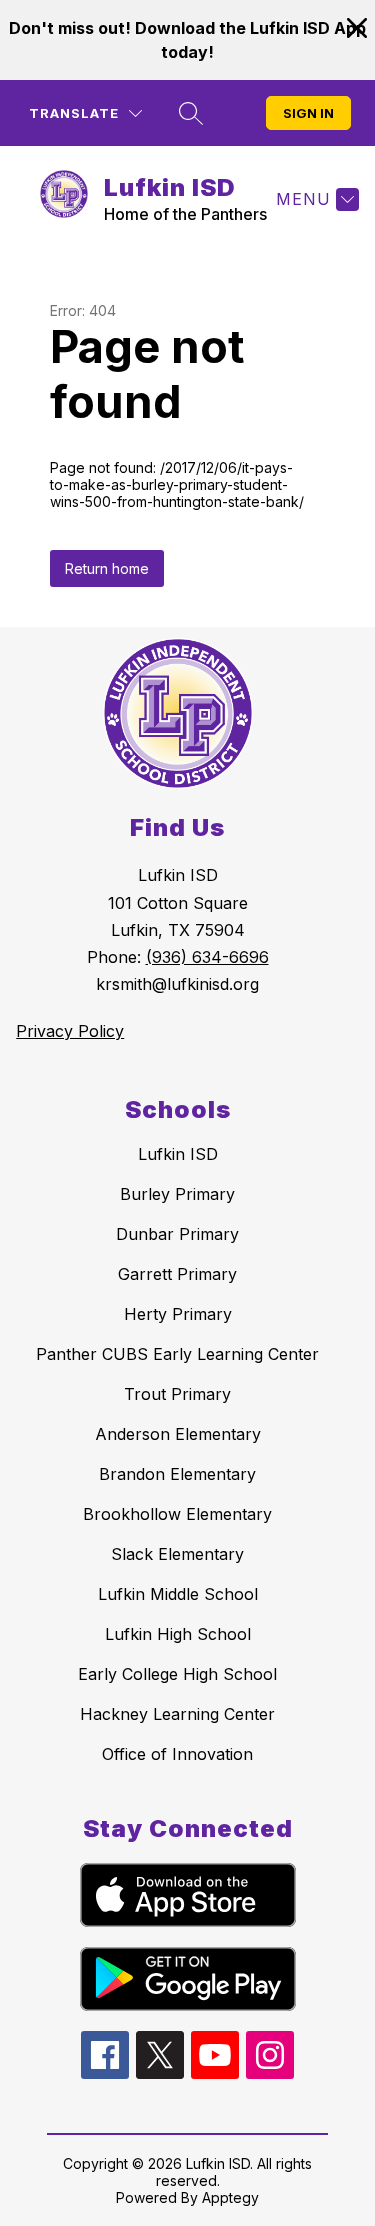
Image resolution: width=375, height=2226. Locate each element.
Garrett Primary (177, 1274)
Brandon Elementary (177, 1474)
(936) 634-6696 (207, 957)
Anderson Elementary (178, 1434)
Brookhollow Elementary (177, 1514)
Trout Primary (177, 1394)
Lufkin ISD (178, 1154)
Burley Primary (177, 1194)
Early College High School (177, 1674)
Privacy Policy (70, 1031)
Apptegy (230, 2197)
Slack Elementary (177, 1554)
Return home (107, 568)
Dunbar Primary (177, 1234)
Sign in (308, 113)
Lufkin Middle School (178, 1594)
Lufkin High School (178, 1634)
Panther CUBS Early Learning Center (177, 1354)
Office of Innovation (177, 1754)
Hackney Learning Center (177, 1714)
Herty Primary (178, 1314)
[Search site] (191, 113)
